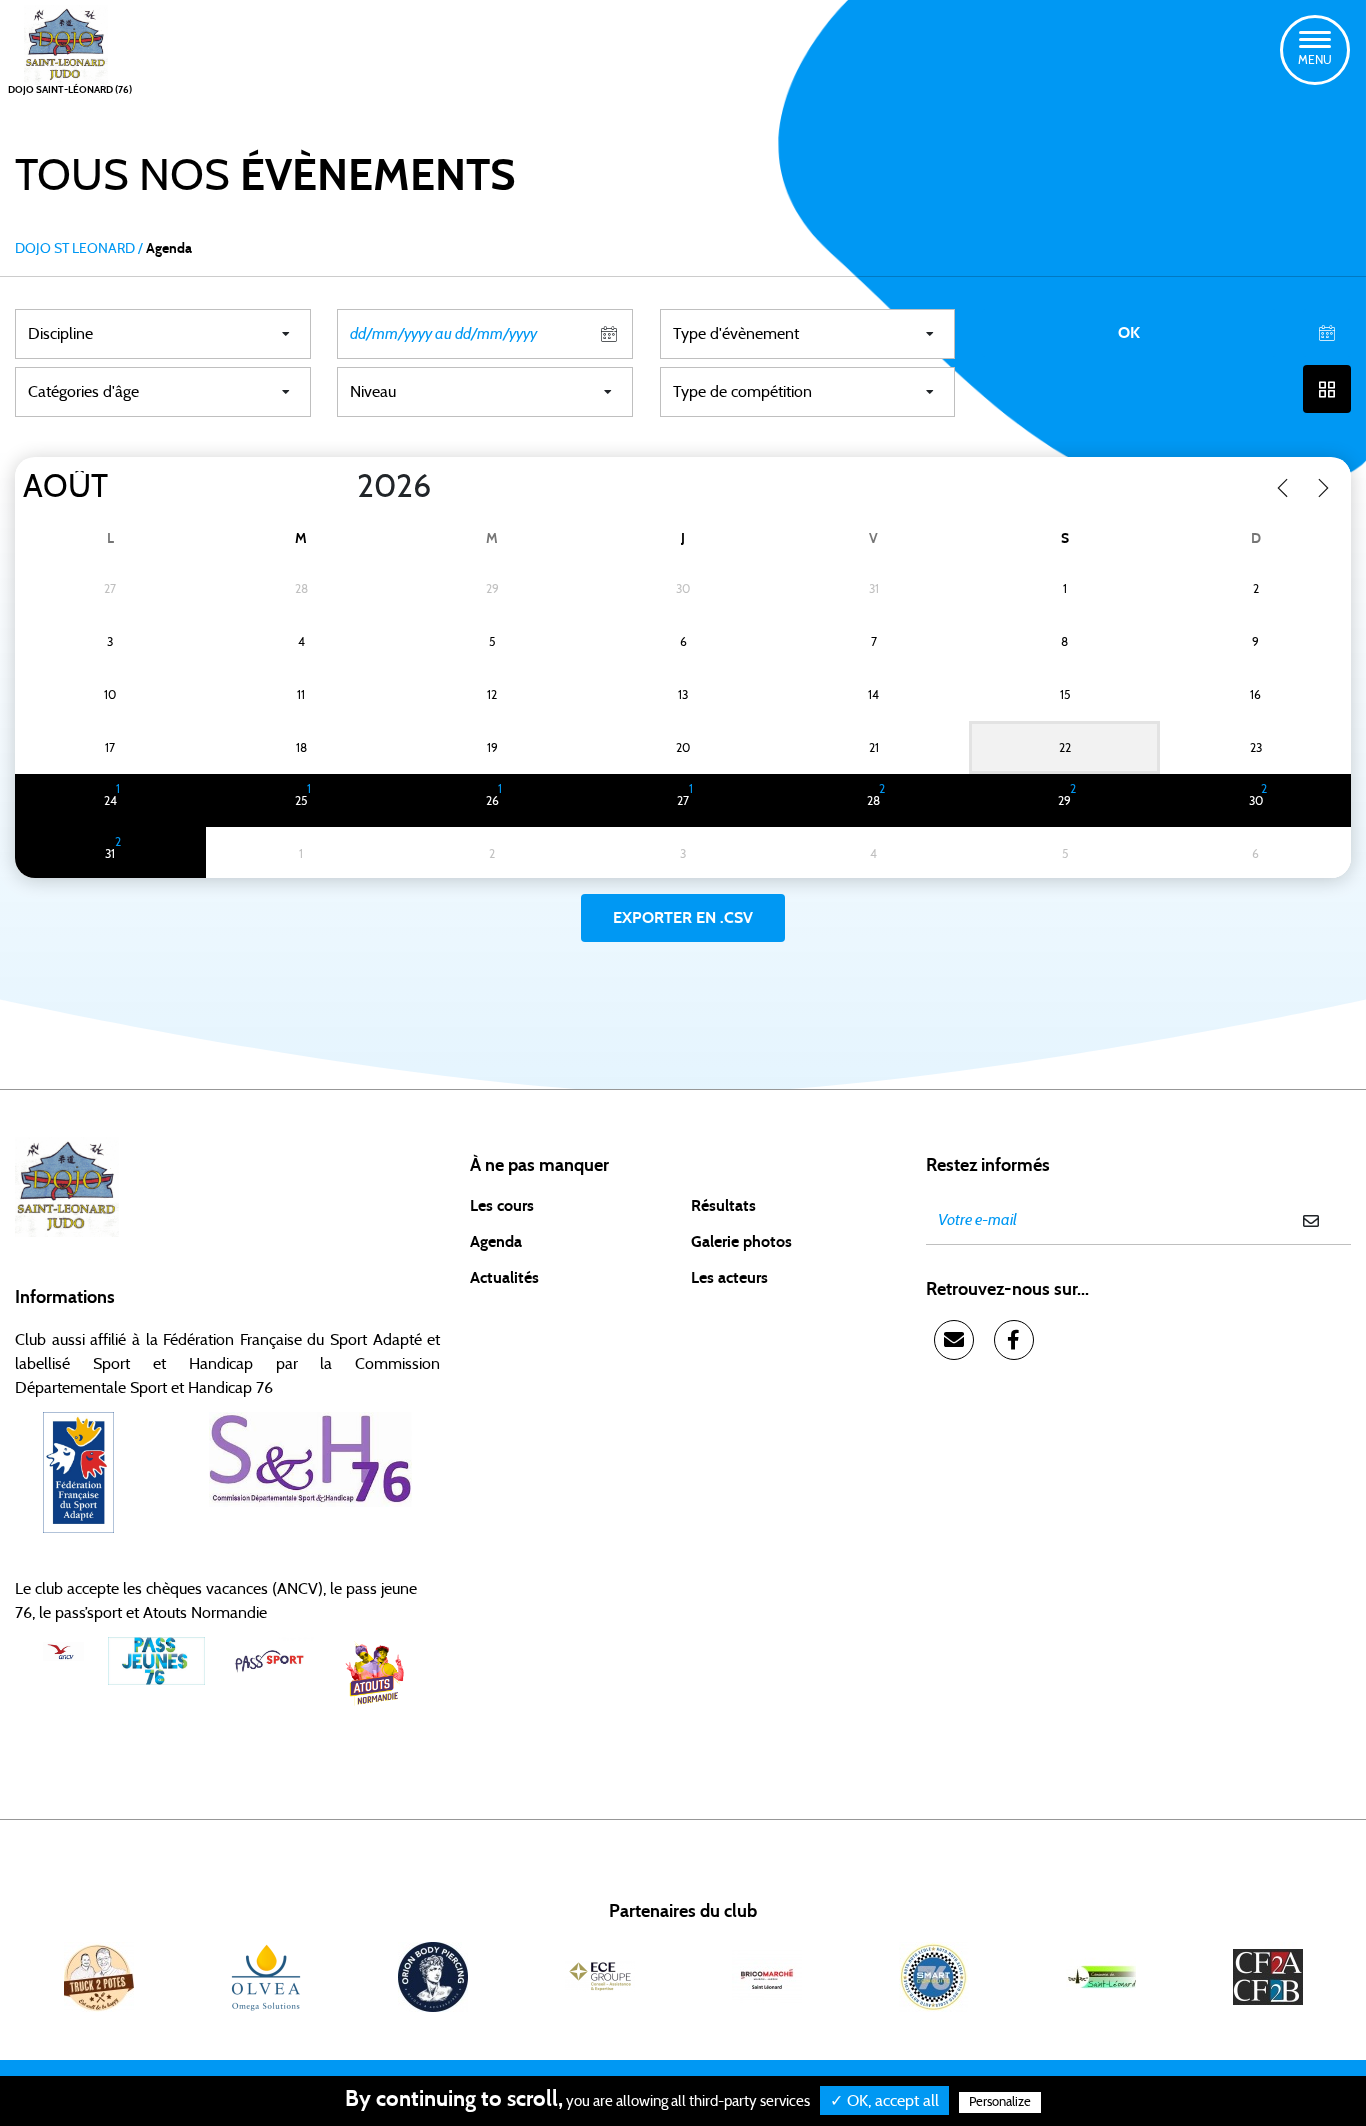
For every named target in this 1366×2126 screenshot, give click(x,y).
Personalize (1000, 2102)
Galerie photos (741, 1242)
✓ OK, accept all (884, 2101)
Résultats (723, 1206)
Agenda (496, 1242)
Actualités (504, 1278)
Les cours (502, 1206)
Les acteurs (729, 1278)
